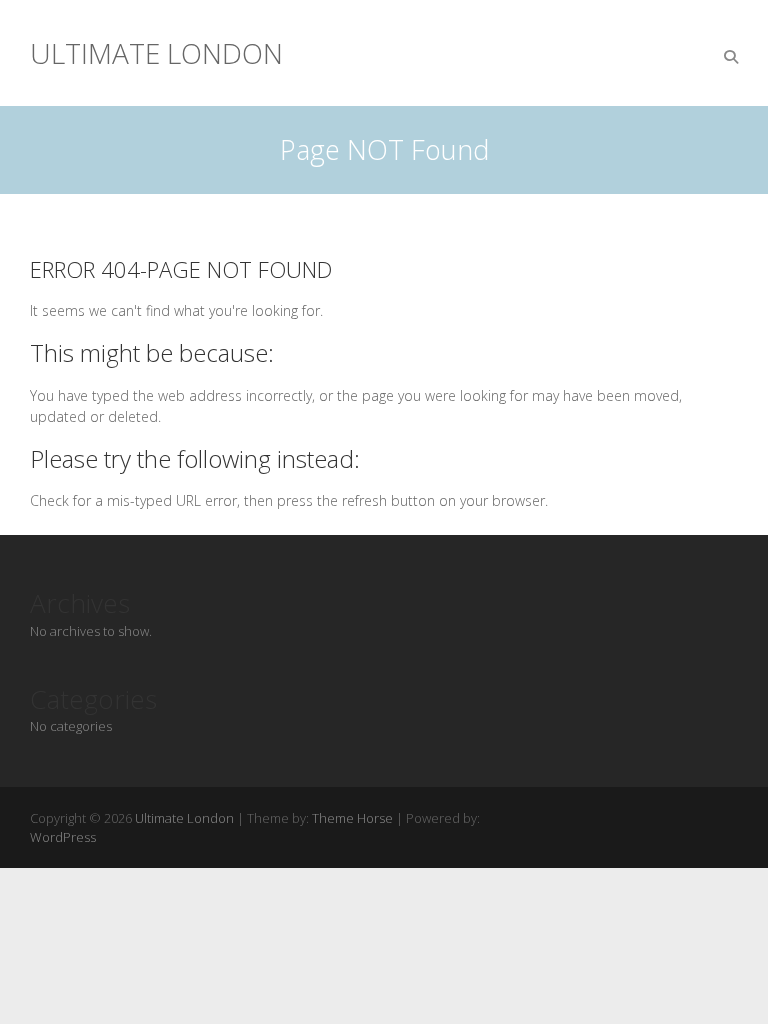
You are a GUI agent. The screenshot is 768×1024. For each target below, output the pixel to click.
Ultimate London (156, 53)
